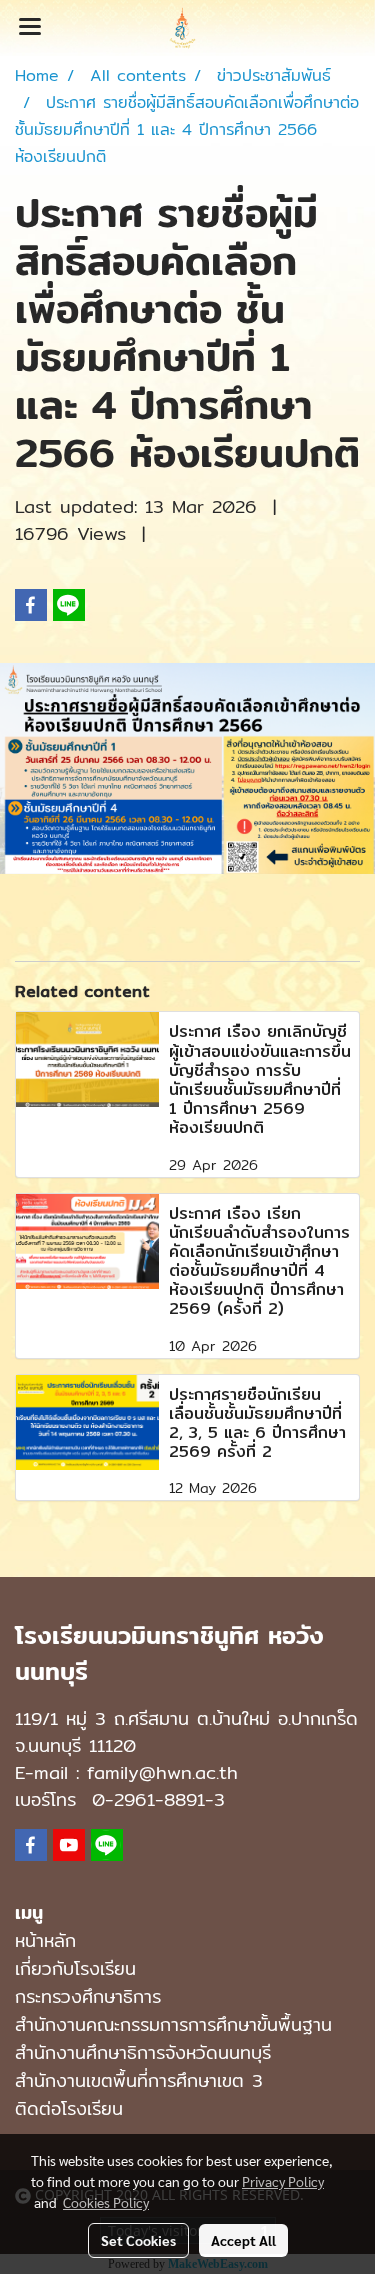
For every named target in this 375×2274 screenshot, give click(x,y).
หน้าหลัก (45, 1940)
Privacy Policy (283, 2181)
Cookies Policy (106, 2202)
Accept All (243, 2240)
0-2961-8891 (148, 1799)
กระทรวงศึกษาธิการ (88, 1996)
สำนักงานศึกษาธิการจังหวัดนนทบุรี (143, 2052)
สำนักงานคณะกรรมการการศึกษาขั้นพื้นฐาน (173, 2024)
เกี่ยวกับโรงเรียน (75, 1968)
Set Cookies (138, 2240)
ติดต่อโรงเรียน (69, 2108)
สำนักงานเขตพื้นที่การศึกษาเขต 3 (139, 2080)
